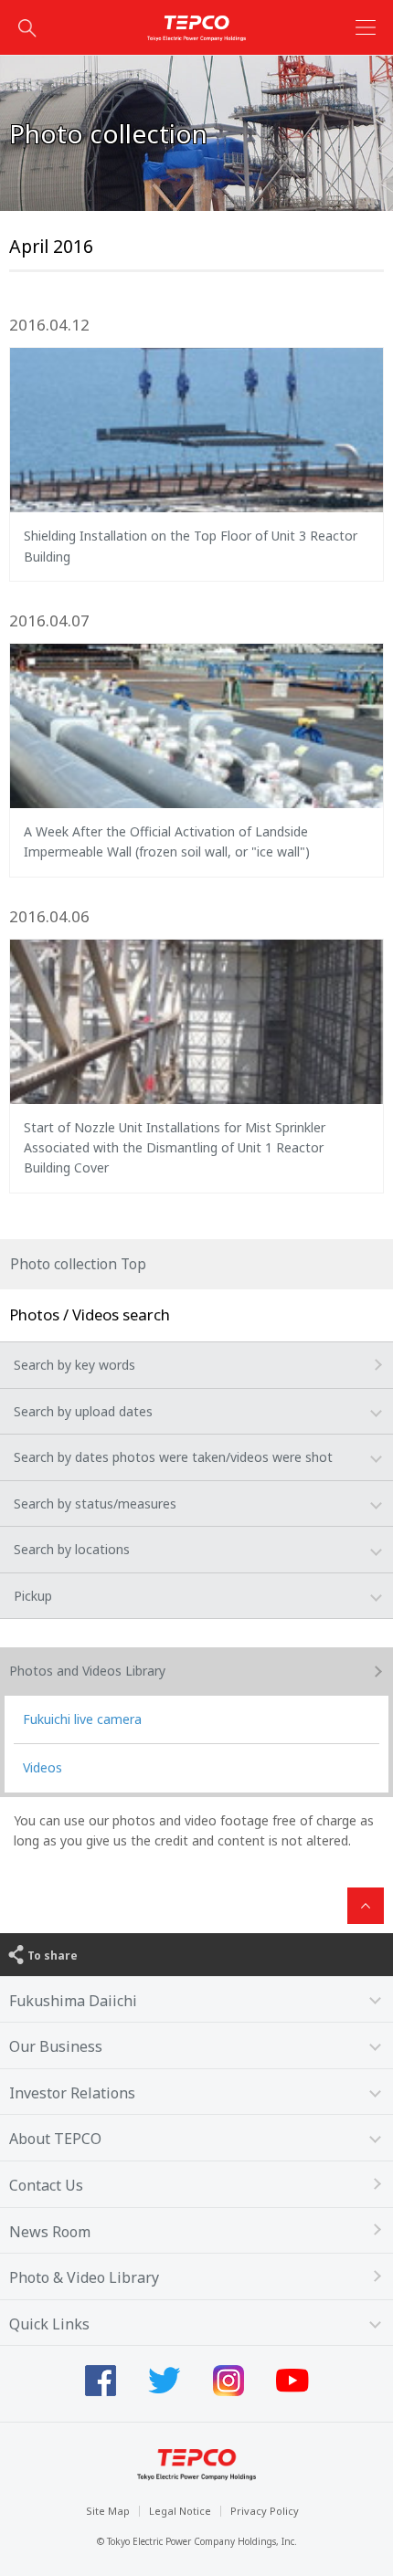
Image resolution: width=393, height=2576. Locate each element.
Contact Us (46, 2185)
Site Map (108, 2511)
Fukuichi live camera (82, 1719)
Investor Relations (72, 2093)
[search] (27, 27)
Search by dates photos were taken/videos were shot (173, 1457)
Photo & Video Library (84, 2277)
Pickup (33, 1596)
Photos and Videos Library (87, 1671)
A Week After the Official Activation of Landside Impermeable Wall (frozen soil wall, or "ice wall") (167, 841)
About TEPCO (55, 2139)
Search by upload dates (83, 1411)
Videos (42, 1767)
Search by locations (72, 1549)
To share (53, 1956)
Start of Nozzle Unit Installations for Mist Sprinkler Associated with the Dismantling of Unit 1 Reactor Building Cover (175, 1148)
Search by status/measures (95, 1504)
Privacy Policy (265, 2511)
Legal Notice (180, 2511)
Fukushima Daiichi (73, 2001)
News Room (50, 2232)
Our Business (56, 2046)
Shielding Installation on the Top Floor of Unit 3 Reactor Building (191, 546)
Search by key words (74, 1365)
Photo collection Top (78, 1264)
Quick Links (49, 2324)
